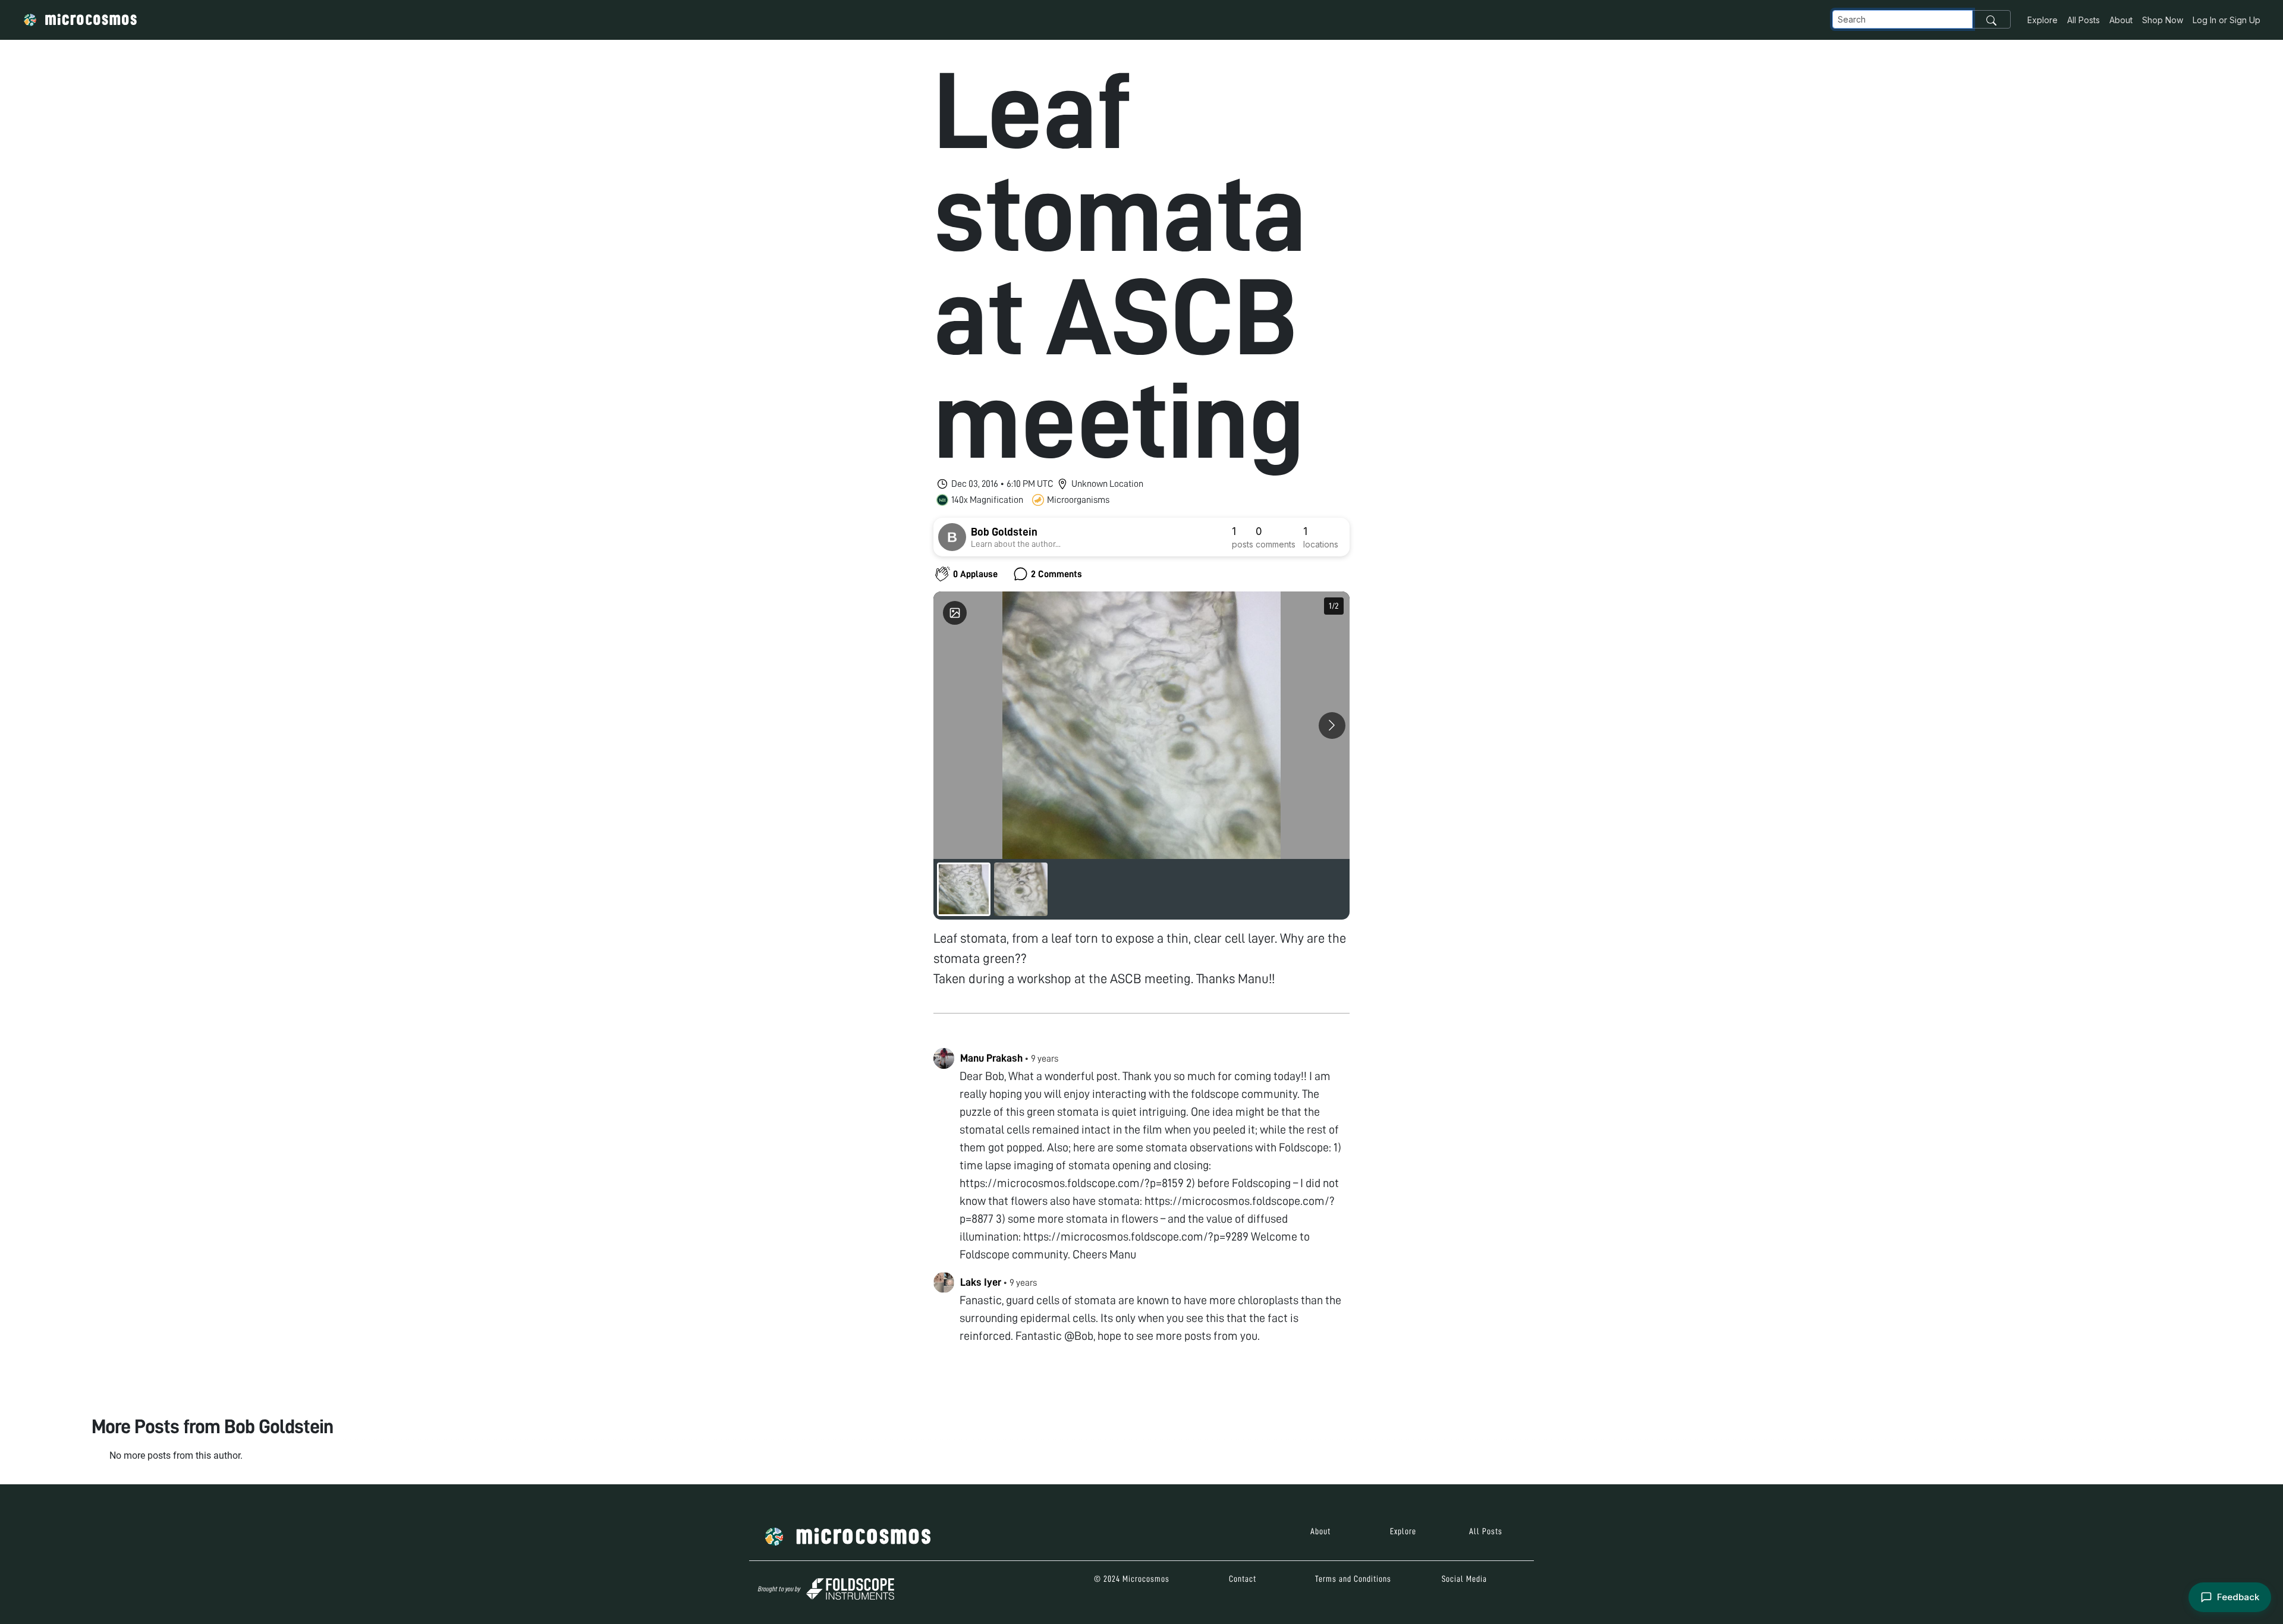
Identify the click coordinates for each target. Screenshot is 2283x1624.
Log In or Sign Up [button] (2227, 20)
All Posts (2084, 20)
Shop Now (2163, 20)
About (2121, 20)
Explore (2043, 20)
